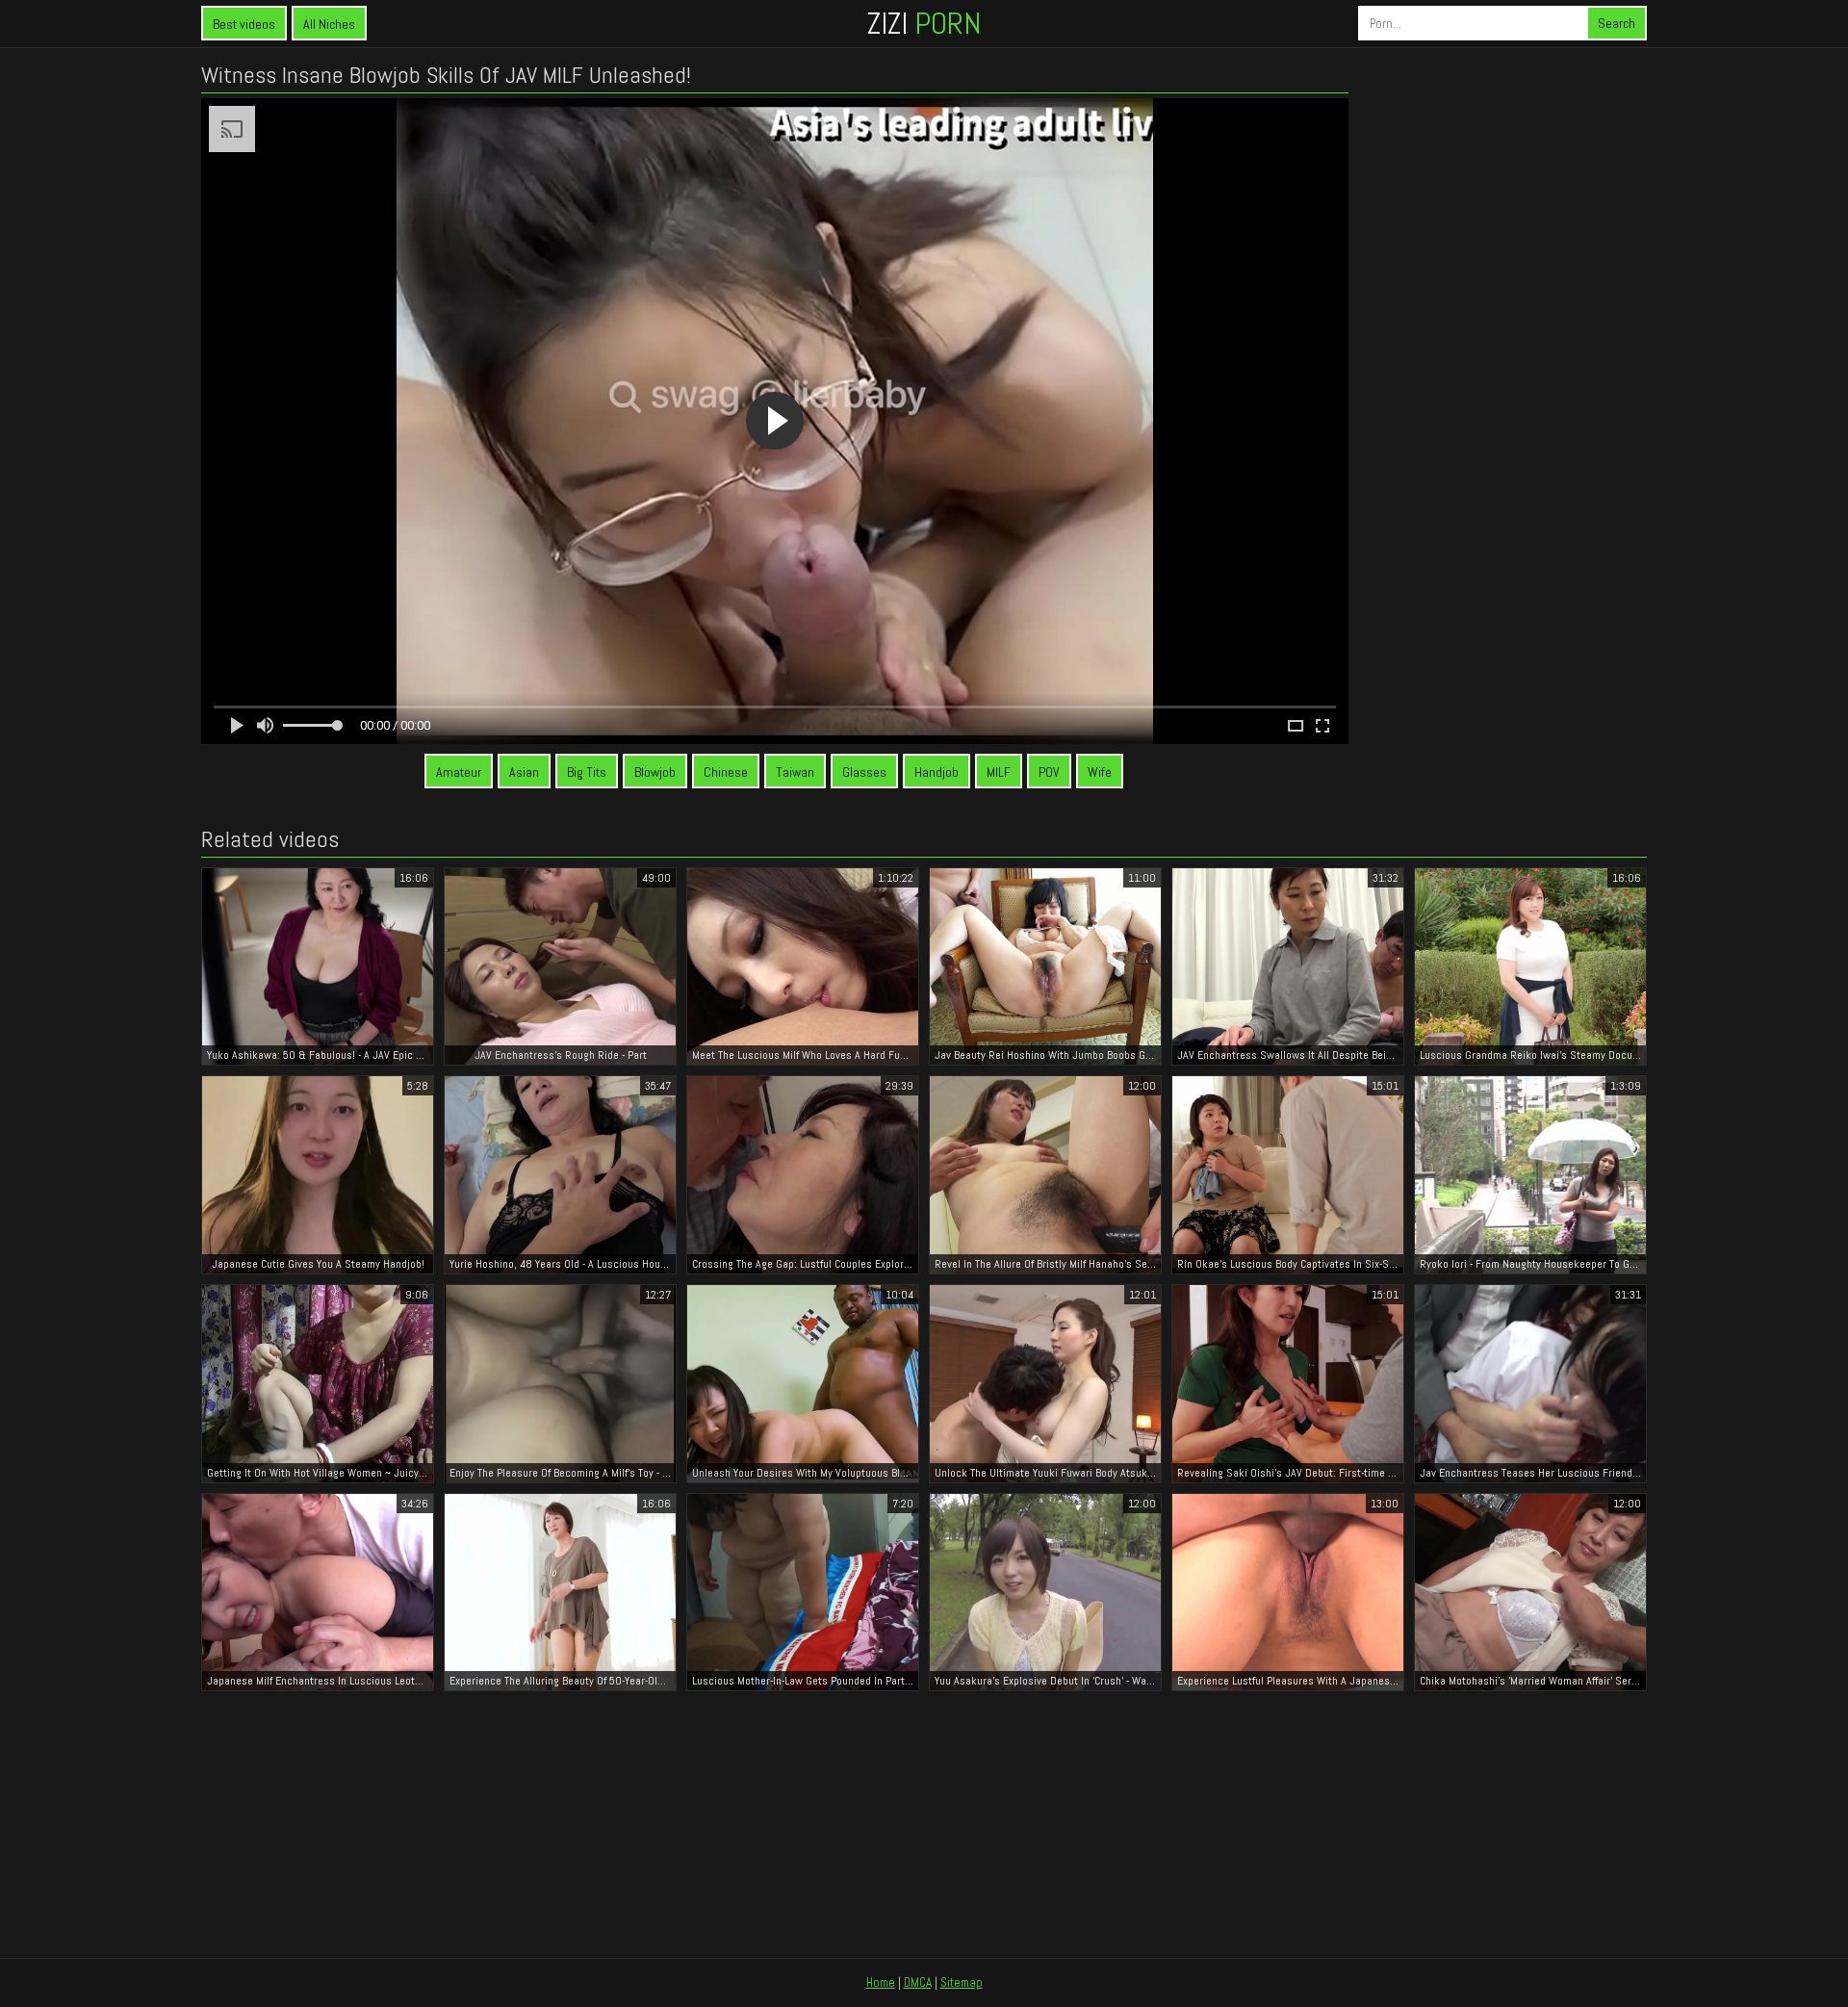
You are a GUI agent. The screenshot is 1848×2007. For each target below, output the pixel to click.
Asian (524, 772)
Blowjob (655, 772)
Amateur (459, 772)
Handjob (937, 772)
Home (881, 1982)
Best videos (244, 24)
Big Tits (587, 772)
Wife (1100, 772)
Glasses (864, 772)
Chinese (726, 772)
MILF (999, 772)
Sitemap (962, 1982)
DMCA (918, 1982)
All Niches (329, 24)
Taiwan (795, 772)
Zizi (924, 23)
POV (1049, 772)
